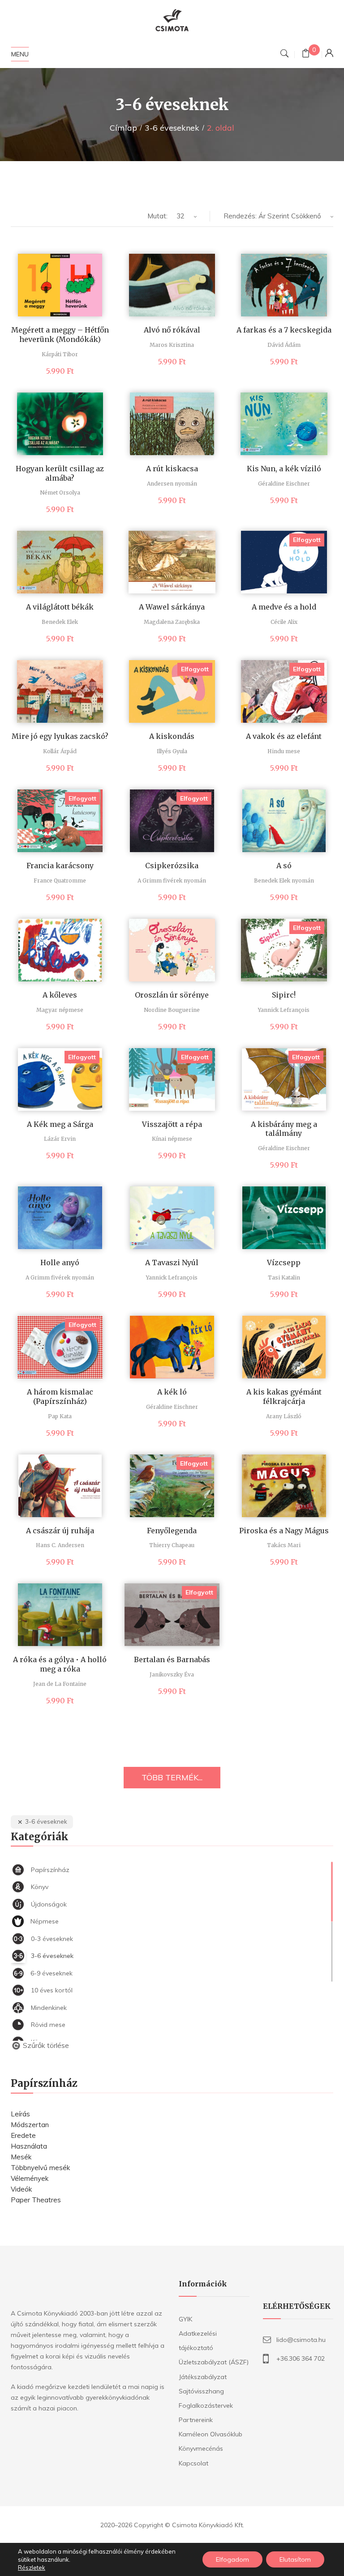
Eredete (23, 2135)
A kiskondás (172, 736)
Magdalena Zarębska (172, 622)
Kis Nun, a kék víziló (284, 469)
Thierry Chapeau (172, 1545)
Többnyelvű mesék (40, 2168)
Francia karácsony (60, 866)
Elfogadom (232, 2559)
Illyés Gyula (172, 751)
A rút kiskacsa (172, 469)
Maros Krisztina (172, 345)
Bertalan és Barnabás (172, 1659)
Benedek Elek (60, 622)
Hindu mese (284, 751)
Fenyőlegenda (172, 1531)
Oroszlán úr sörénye (172, 995)
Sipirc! (284, 995)
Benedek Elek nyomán (284, 881)
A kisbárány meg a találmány (284, 1129)
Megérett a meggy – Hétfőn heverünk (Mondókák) (60, 335)
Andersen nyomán (172, 484)
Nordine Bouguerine (172, 1010)
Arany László (284, 1416)
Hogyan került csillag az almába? (60, 473)
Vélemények (30, 2178)
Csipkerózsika (172, 866)
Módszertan (30, 2125)
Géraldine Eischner (284, 484)
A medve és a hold (284, 607)
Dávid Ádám (284, 345)
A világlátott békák (60, 607)
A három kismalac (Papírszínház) (60, 1397)
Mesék (21, 2157)
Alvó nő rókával (172, 330)
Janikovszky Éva (172, 1674)
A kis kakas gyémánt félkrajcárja (284, 1397)
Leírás (20, 2114)
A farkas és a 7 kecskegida (284, 330)
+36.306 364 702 (301, 2358)
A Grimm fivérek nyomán (172, 881)
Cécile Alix (284, 622)
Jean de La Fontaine (60, 1684)
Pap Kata (60, 1416)
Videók (21, 2189)
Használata (29, 2146)
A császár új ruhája (60, 1531)
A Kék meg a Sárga (60, 1124)
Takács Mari (284, 1545)
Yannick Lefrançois (284, 1010)
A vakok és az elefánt (284, 736)
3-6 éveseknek (172, 128)
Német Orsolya (60, 493)
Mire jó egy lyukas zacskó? (60, 736)
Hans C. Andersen (60, 1545)
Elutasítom (295, 2559)
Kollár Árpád (60, 751)
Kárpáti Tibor (60, 354)
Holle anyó (60, 1262)
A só (284, 866)
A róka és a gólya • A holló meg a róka (60, 1664)
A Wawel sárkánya (172, 607)
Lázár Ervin (60, 1139)
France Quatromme (60, 881)
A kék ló (172, 1392)
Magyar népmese (60, 1010)
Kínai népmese (172, 1139)
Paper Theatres (36, 2200)
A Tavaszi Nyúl (172, 1262)
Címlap (123, 128)
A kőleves (60, 995)
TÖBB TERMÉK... (172, 1777)
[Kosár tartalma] (306, 54)
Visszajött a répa (172, 1124)
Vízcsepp (284, 1262)
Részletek (32, 2567)
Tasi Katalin (284, 1277)
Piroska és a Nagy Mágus (284, 1531)
